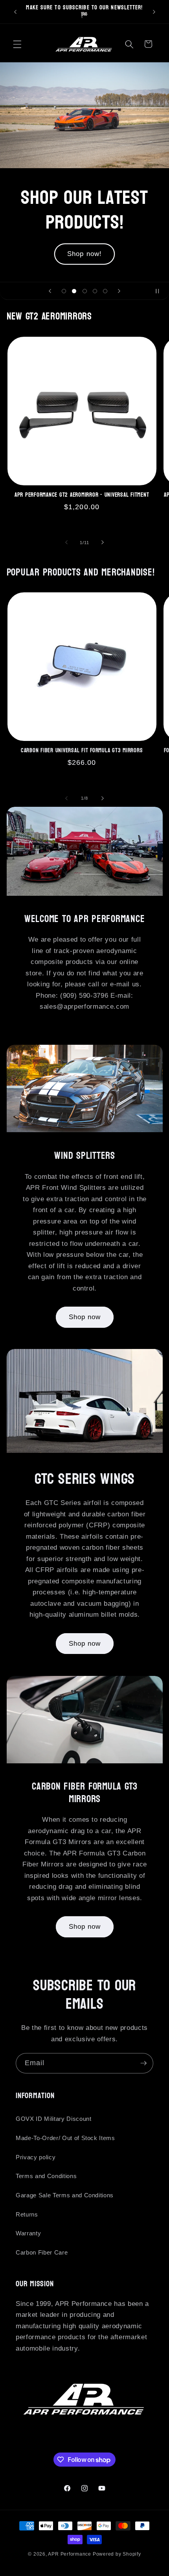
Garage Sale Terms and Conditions (65, 2195)
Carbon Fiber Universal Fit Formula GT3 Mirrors (82, 751)
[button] (17, 44)
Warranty (28, 2233)
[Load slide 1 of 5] (64, 291)
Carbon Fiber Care (42, 2252)
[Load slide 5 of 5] (105, 291)
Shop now (84, 1317)
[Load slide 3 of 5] (84, 291)
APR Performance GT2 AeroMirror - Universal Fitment (82, 495)
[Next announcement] (154, 12)
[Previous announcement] (15, 12)
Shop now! (84, 241)
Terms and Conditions (46, 2176)
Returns (27, 2214)
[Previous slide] (50, 291)
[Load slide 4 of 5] (95, 291)
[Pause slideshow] (160, 291)
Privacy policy (36, 2157)
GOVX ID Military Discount (54, 2119)
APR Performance (70, 2554)
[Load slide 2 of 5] (74, 291)
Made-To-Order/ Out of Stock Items (65, 2138)
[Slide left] (66, 543)
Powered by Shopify (117, 2554)
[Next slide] (119, 291)
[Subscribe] (143, 2063)
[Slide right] (103, 543)
